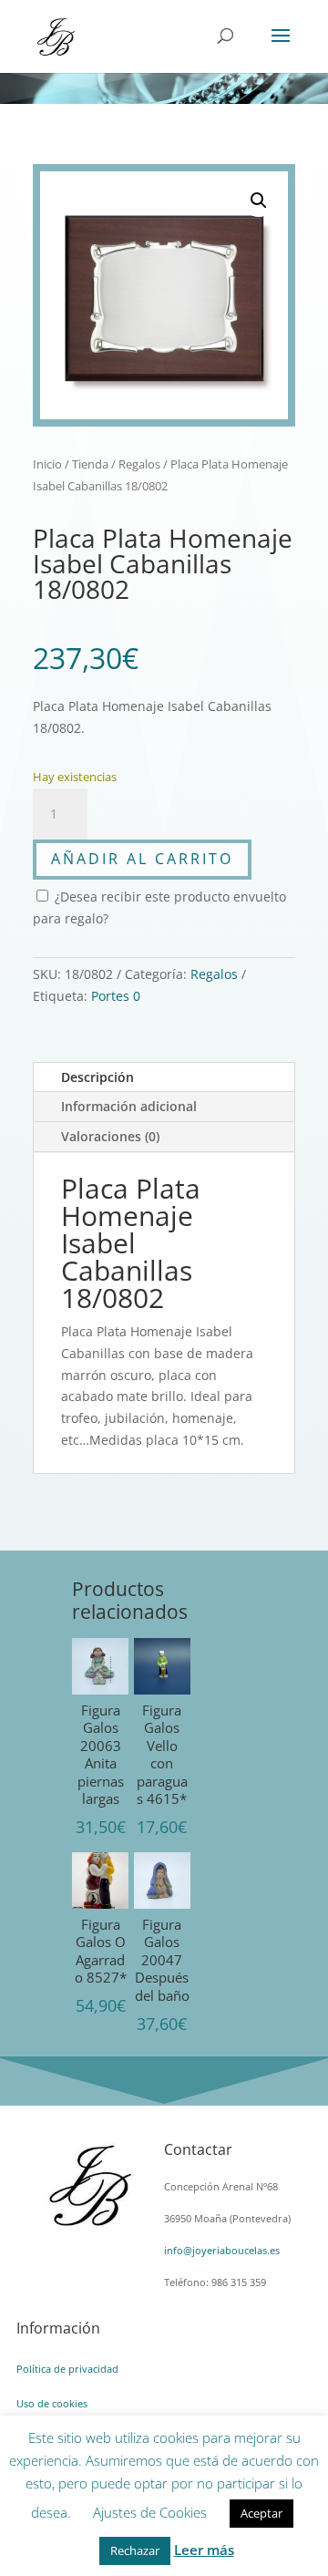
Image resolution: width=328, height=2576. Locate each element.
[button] (259, 201)
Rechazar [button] (135, 2550)
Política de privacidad (67, 2369)
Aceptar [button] (261, 2513)
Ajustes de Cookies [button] (150, 2512)
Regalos (139, 464)
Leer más (204, 2550)
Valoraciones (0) (110, 1136)
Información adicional (129, 1106)
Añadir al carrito (142, 859)
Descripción (97, 1077)
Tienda (90, 464)
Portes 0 (116, 996)
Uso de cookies (52, 2403)
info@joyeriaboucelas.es (222, 2250)
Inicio (47, 464)
